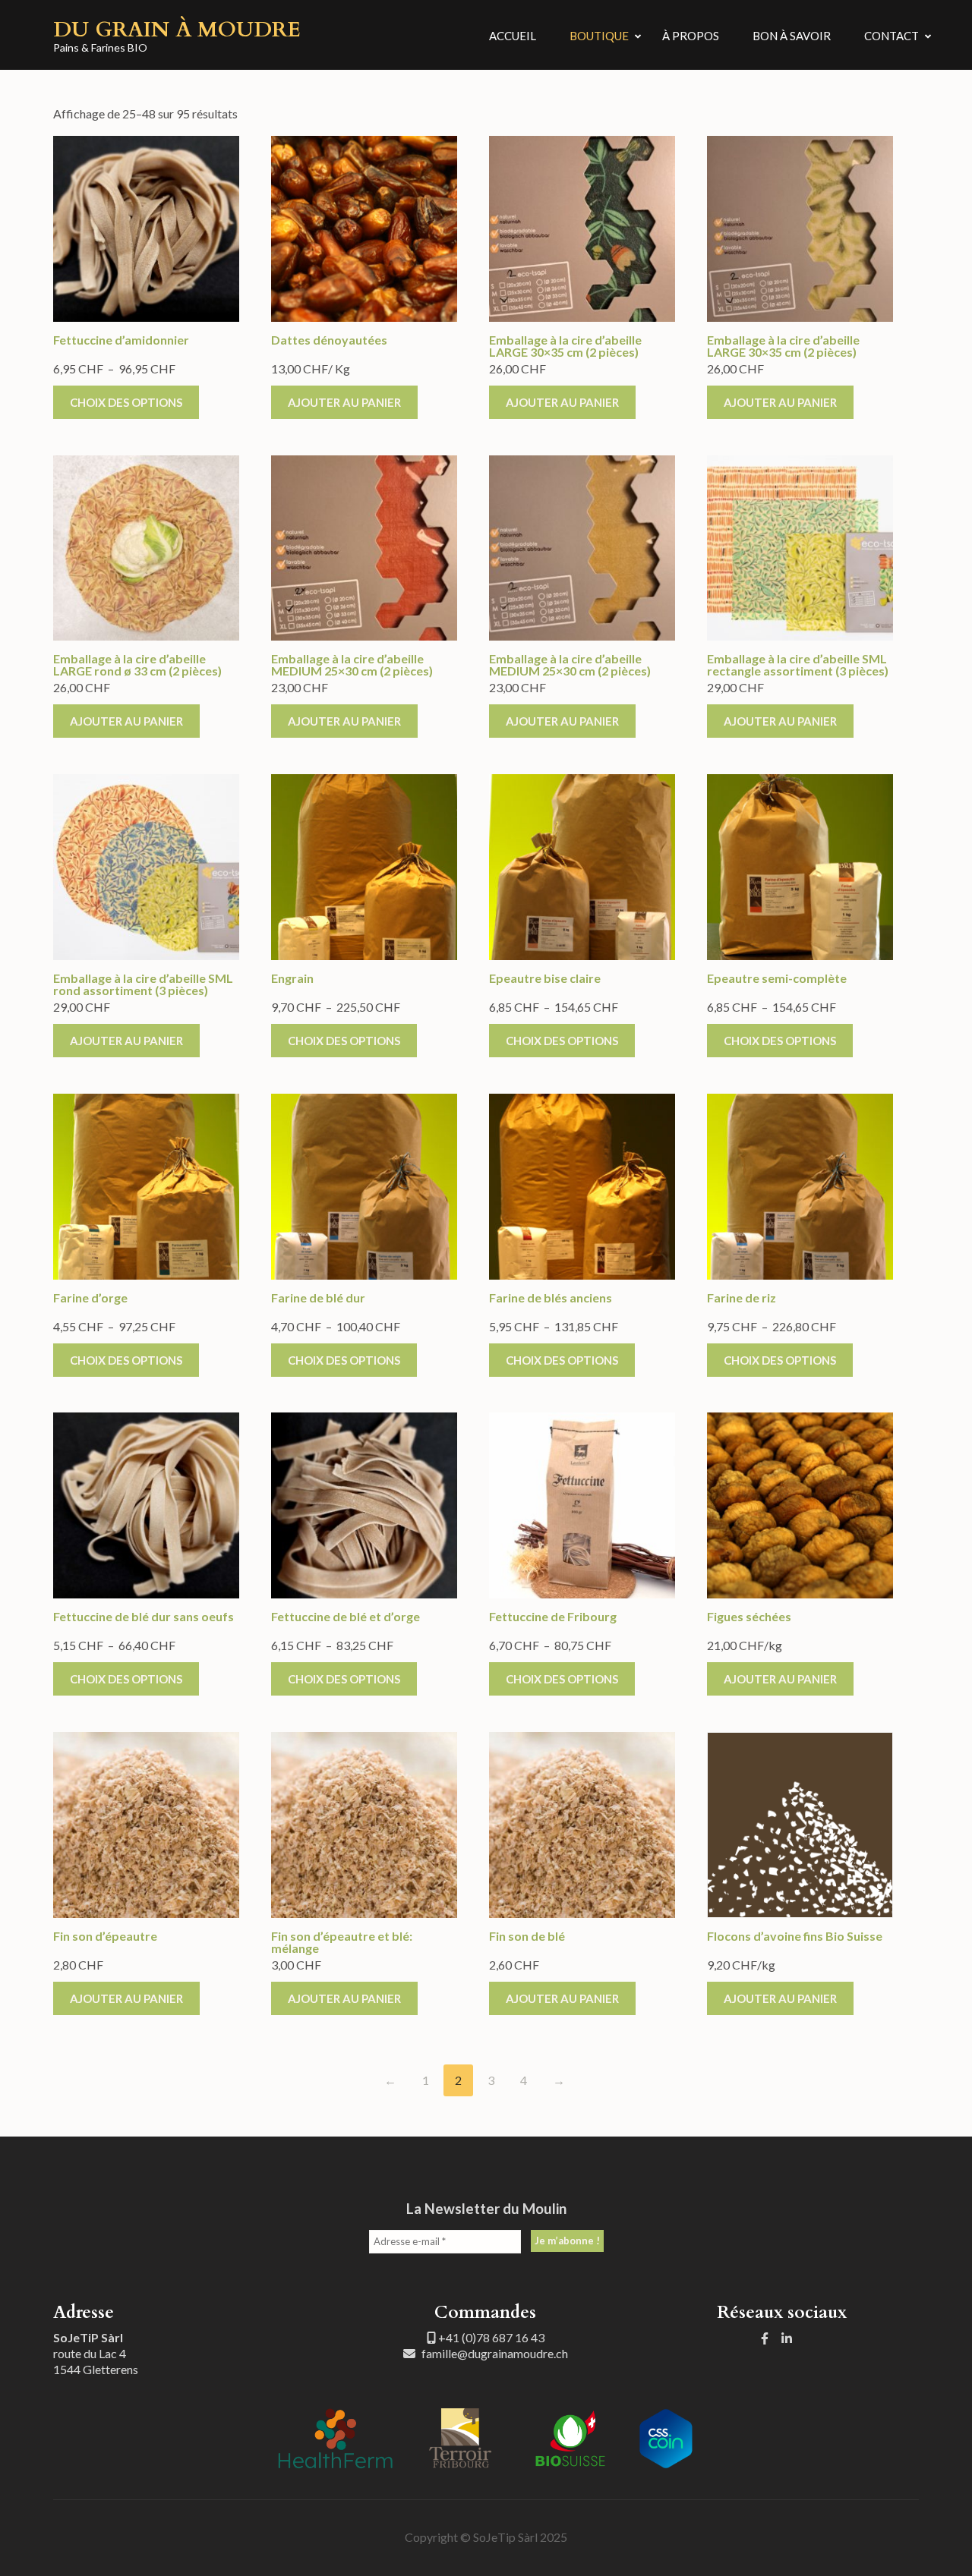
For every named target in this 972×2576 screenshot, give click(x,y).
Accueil (513, 36)
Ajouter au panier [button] (344, 402)
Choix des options (126, 402)
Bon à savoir (792, 36)
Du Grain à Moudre (177, 30)
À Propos (691, 36)
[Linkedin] (787, 2338)
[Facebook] (765, 2338)
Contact (892, 36)
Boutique (599, 36)
